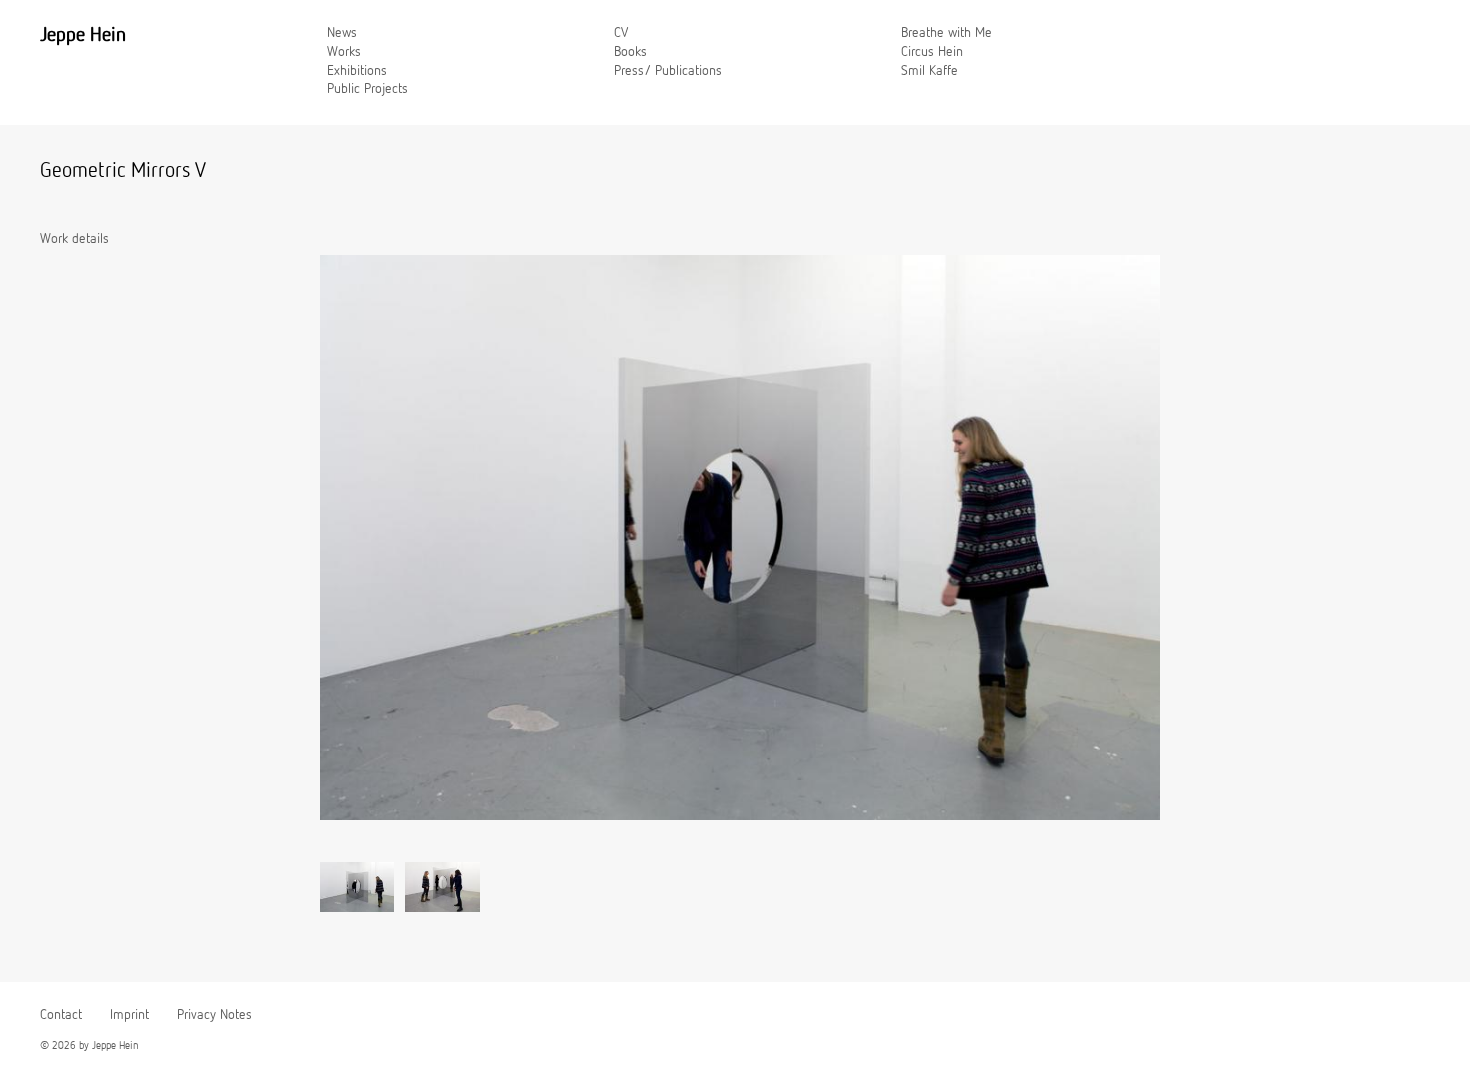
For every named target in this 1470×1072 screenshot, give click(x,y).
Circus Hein (932, 52)
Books (630, 52)
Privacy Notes (214, 1015)
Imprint (129, 1015)
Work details (74, 239)
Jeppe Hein (83, 35)
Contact (61, 1015)
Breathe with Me (946, 33)
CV (621, 33)
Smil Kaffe (929, 71)
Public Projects (367, 89)
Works (344, 52)
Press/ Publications (668, 71)
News (342, 33)
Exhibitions (357, 71)
